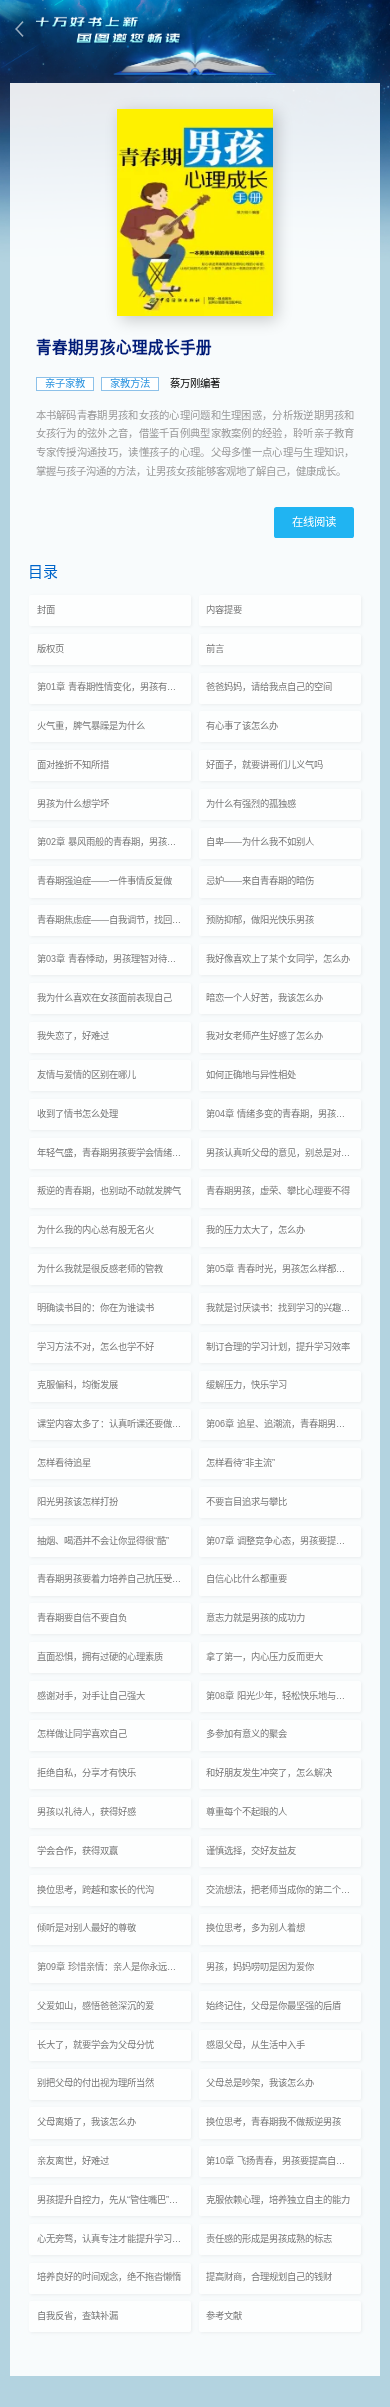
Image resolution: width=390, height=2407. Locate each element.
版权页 (50, 649)
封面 (46, 610)
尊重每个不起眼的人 (246, 1812)
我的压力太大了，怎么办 (255, 1230)
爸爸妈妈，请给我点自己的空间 (269, 687)
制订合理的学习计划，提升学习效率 (278, 1347)
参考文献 (224, 2316)
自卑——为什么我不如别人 (260, 842)
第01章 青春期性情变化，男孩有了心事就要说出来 (114, 687)
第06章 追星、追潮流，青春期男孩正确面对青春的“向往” (283, 1424)
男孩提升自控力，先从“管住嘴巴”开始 (112, 2200)
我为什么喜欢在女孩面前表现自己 (104, 998)
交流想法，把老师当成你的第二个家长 (282, 1890)
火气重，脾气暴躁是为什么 (91, 726)
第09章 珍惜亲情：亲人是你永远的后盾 (114, 1967)
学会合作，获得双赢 (77, 1851)
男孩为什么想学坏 (73, 804)
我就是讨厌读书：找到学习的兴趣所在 (282, 1308)
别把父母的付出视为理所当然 (95, 2083)
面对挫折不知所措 (73, 765)
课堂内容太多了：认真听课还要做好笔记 (114, 1424)
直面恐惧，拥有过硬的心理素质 (100, 1657)
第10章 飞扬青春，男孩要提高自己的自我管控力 (283, 2161)
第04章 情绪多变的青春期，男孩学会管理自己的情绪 (283, 1114)
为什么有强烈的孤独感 (251, 804)
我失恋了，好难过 (73, 1036)
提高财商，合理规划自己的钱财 (269, 2277)
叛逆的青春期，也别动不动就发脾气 (109, 1191)
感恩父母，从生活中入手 (255, 2045)
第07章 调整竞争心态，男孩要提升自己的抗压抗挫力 (283, 1541)
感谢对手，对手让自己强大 (91, 1696)
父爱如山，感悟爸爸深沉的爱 (95, 2006)
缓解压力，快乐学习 (246, 1385)
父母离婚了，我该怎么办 (86, 2122)
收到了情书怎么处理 (77, 1114)
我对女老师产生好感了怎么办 (264, 1036)
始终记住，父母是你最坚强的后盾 (273, 2006)
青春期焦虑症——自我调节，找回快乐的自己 (114, 920)
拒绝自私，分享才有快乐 (86, 1773)
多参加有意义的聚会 (246, 1734)
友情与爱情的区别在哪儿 (86, 1075)
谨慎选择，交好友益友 (251, 1851)
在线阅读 (314, 522)
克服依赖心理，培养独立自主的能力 (278, 2200)
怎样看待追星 (64, 1463)
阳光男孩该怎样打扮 (77, 1502)
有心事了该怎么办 (242, 726)
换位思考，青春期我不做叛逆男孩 (273, 2122)
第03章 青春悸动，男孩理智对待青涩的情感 (114, 959)
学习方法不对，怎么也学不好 (95, 1347)
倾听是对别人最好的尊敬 (86, 1928)
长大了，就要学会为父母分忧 (95, 2045)
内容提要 (224, 610)
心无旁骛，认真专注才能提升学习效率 (113, 2239)
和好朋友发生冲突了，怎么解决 (269, 1773)
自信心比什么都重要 (246, 1579)
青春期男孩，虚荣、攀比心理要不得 (278, 1191)
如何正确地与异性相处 (251, 1075)
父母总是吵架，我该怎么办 (260, 2083)
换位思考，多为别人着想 (255, 1928)
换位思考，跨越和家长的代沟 (95, 1890)
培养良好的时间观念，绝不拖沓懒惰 (109, 2277)
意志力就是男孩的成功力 (255, 1618)
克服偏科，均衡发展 (77, 1385)
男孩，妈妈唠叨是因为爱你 (260, 1967)
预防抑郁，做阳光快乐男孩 (260, 920)
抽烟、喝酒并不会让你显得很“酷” (103, 1541)
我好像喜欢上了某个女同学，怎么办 (278, 959)
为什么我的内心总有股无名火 (95, 1230)
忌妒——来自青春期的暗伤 (260, 881)
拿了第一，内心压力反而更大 (264, 1657)
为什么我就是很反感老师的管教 (100, 1269)
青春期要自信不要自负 (82, 1618)
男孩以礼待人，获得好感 (86, 1812)
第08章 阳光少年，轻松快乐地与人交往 (283, 1696)
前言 (215, 649)
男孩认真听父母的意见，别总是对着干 (282, 1153)
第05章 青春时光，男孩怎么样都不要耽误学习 (283, 1269)
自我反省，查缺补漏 (77, 2316)
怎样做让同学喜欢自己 (82, 1734)
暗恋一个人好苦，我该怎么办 (264, 998)
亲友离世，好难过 (73, 2161)
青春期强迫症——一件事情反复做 (104, 881)
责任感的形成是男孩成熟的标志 (269, 2239)
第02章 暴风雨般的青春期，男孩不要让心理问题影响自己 (114, 842)
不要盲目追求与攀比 (246, 1502)
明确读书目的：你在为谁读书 (95, 1308)
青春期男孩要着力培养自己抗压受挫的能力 (114, 1579)
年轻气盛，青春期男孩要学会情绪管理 (113, 1153)
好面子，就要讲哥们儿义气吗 (264, 765)
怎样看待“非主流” (240, 1463)
